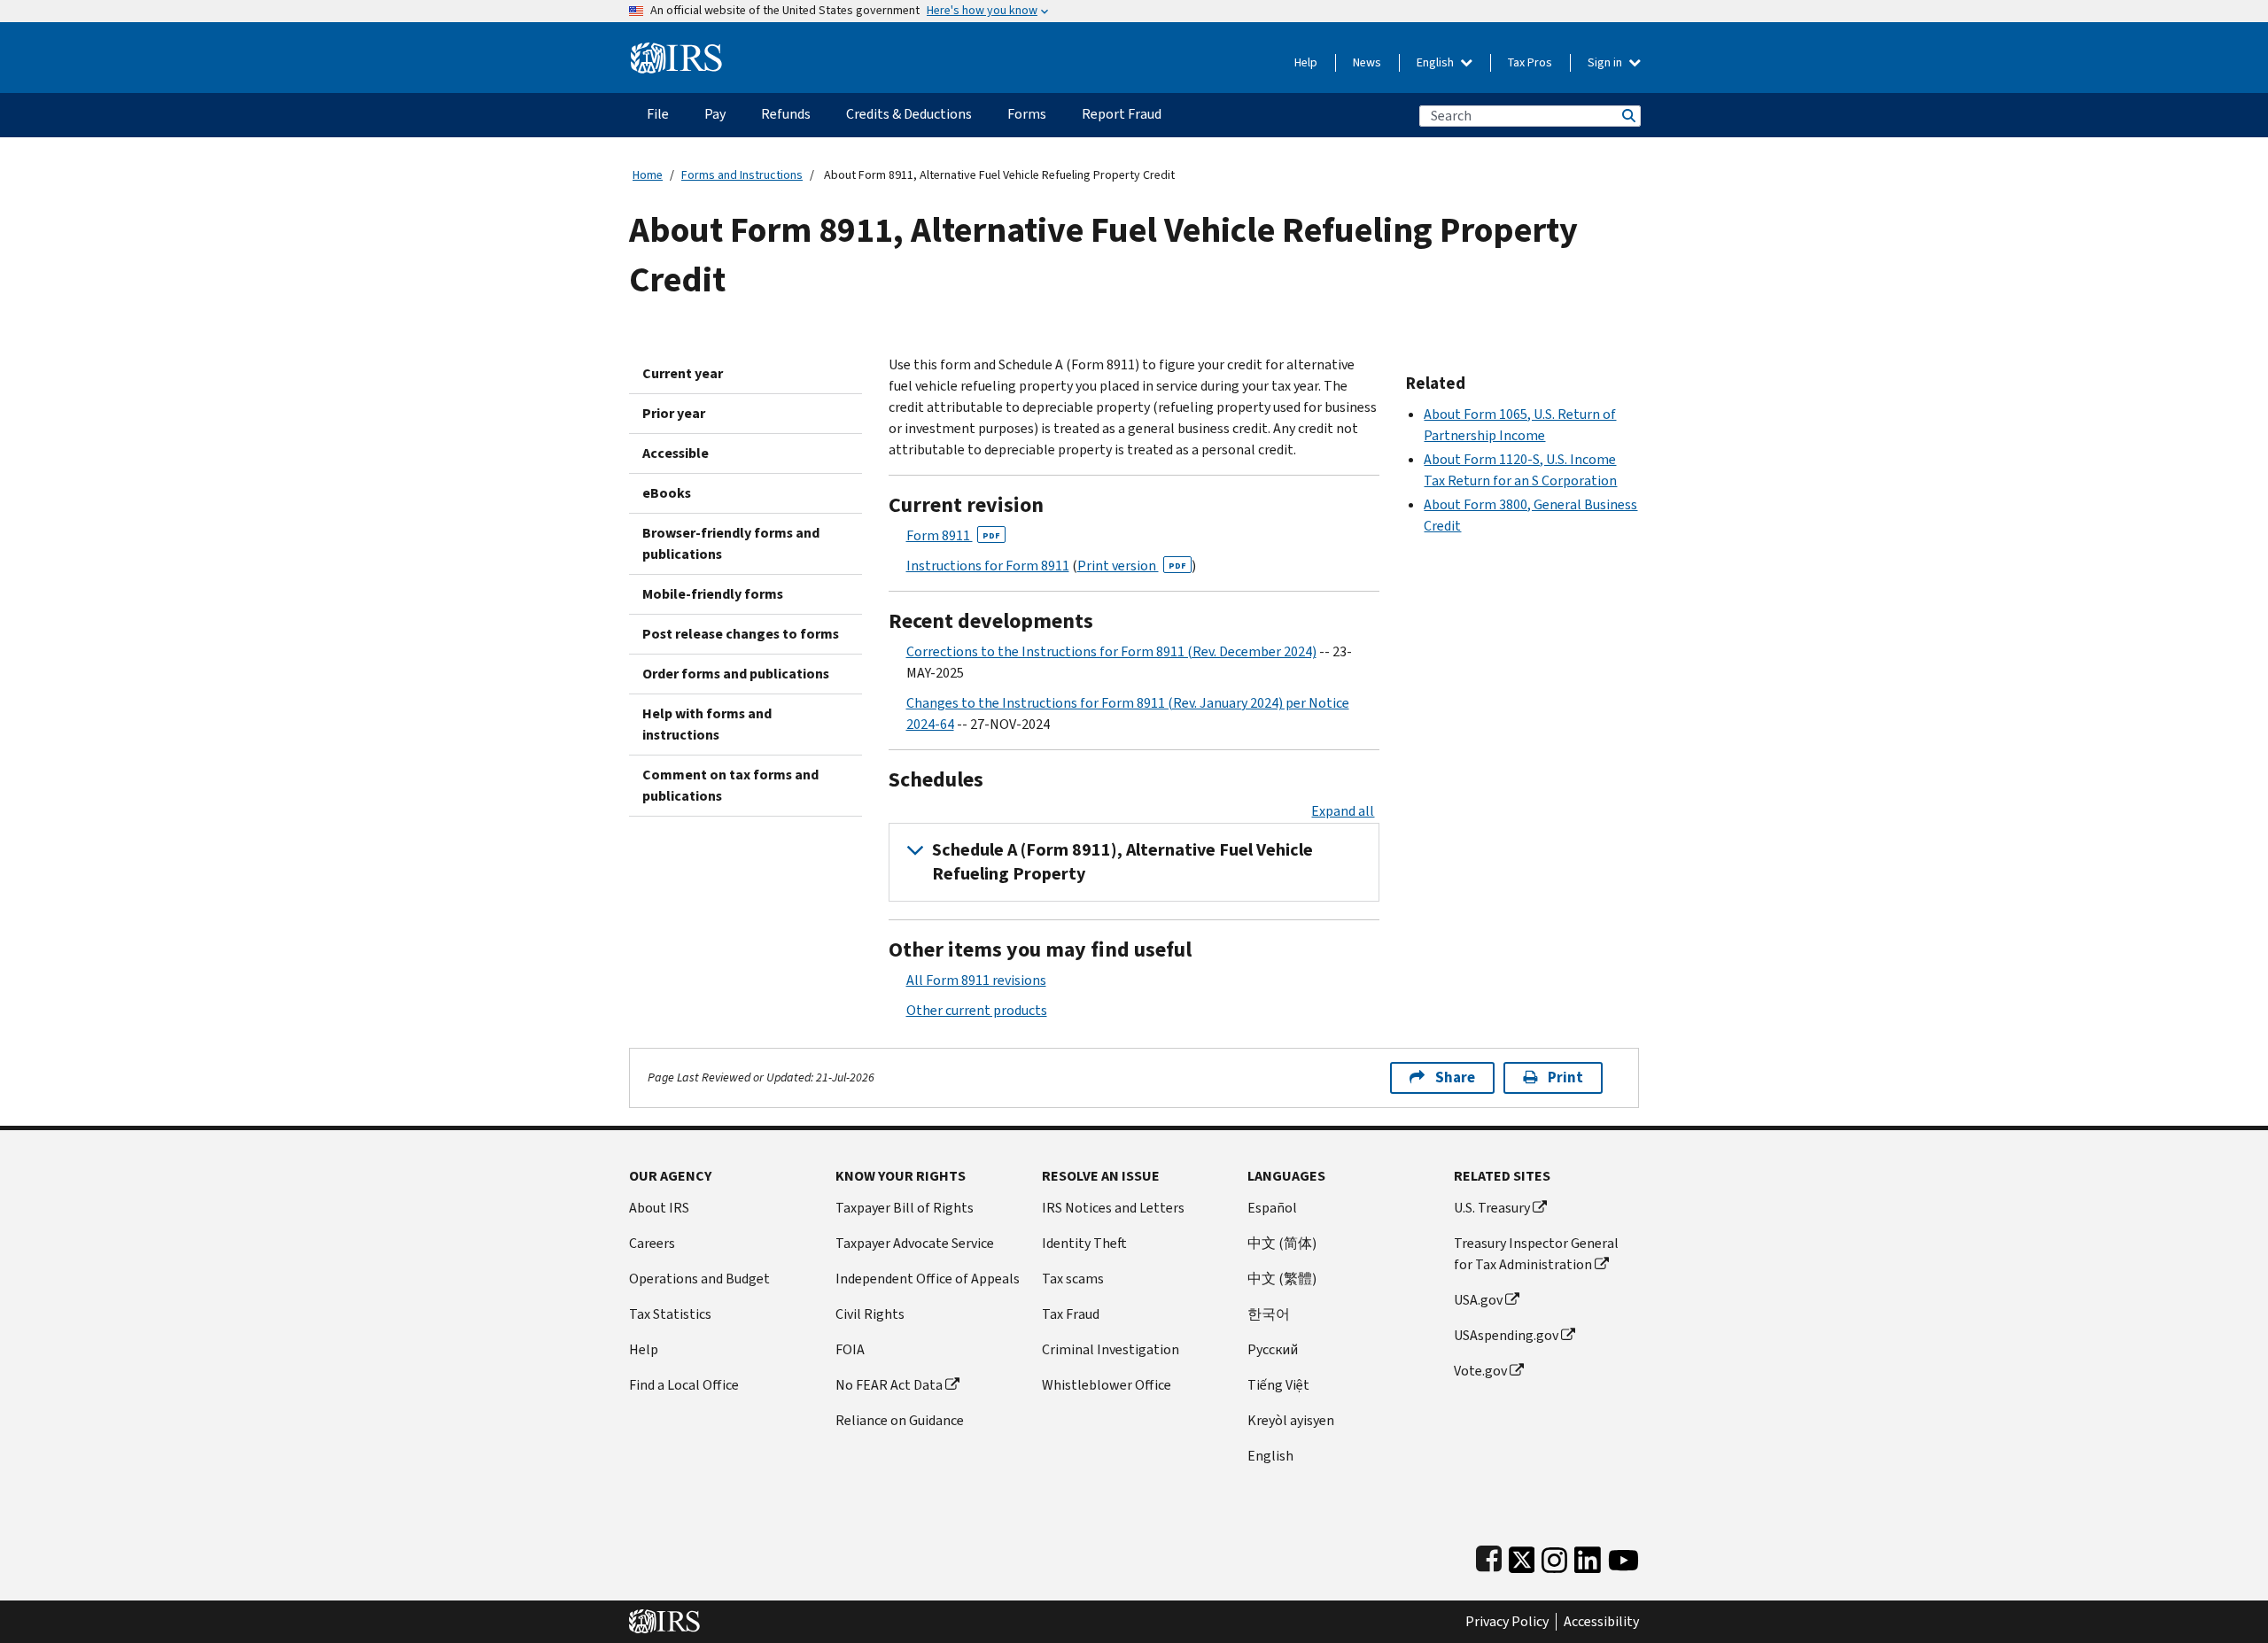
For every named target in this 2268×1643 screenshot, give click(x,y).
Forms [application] (1027, 114)
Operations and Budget (699, 1279)
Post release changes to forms (741, 634)
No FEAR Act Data (889, 1385)
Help (1306, 62)
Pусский (1273, 1349)
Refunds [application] (786, 114)
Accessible (676, 453)
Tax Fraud (1071, 1314)
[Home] (676, 51)
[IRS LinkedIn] (1588, 1557)
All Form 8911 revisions (976, 980)
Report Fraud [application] (1122, 114)
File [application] (658, 114)
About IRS (659, 1208)
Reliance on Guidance (900, 1420)
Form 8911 (953, 535)
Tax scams (1073, 1279)
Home (648, 175)
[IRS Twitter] (1522, 1557)
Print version (1132, 566)
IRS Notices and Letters (1113, 1208)
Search (1627, 116)
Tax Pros (1530, 62)
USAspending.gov (1506, 1335)
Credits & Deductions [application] (909, 114)
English (1437, 62)
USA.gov (1478, 1300)
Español (1272, 1208)
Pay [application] (715, 114)
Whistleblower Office (1107, 1385)
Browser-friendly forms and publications (731, 543)
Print (1565, 1077)
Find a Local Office (684, 1385)
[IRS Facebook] (1489, 1557)
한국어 (1269, 1314)
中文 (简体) (1282, 1243)
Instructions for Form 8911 (988, 566)
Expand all (1343, 811)
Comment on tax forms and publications (730, 785)
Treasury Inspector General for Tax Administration (1536, 1254)
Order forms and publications (736, 674)
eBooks (667, 493)
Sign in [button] (1606, 62)
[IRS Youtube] (1623, 1557)
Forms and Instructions (742, 175)
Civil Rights (870, 1314)
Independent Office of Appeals (928, 1279)
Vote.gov (1480, 1371)
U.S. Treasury (1492, 1208)
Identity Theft (1084, 1243)
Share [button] (1455, 1077)
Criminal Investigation (1111, 1349)
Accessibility (1601, 1622)
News (1367, 62)
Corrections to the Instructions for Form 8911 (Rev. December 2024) (1111, 651)
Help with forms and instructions (707, 724)
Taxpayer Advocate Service (915, 1243)
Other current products (977, 1010)
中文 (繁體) (1282, 1279)
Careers (652, 1243)
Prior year (674, 413)
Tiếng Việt (1278, 1385)
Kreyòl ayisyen (1291, 1420)
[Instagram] (1554, 1557)
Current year (683, 373)
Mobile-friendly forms (713, 594)
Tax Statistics (670, 1314)
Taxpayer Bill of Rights (905, 1208)
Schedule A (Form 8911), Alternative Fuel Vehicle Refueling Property (1122, 862)
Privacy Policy (1507, 1622)
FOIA (850, 1349)
